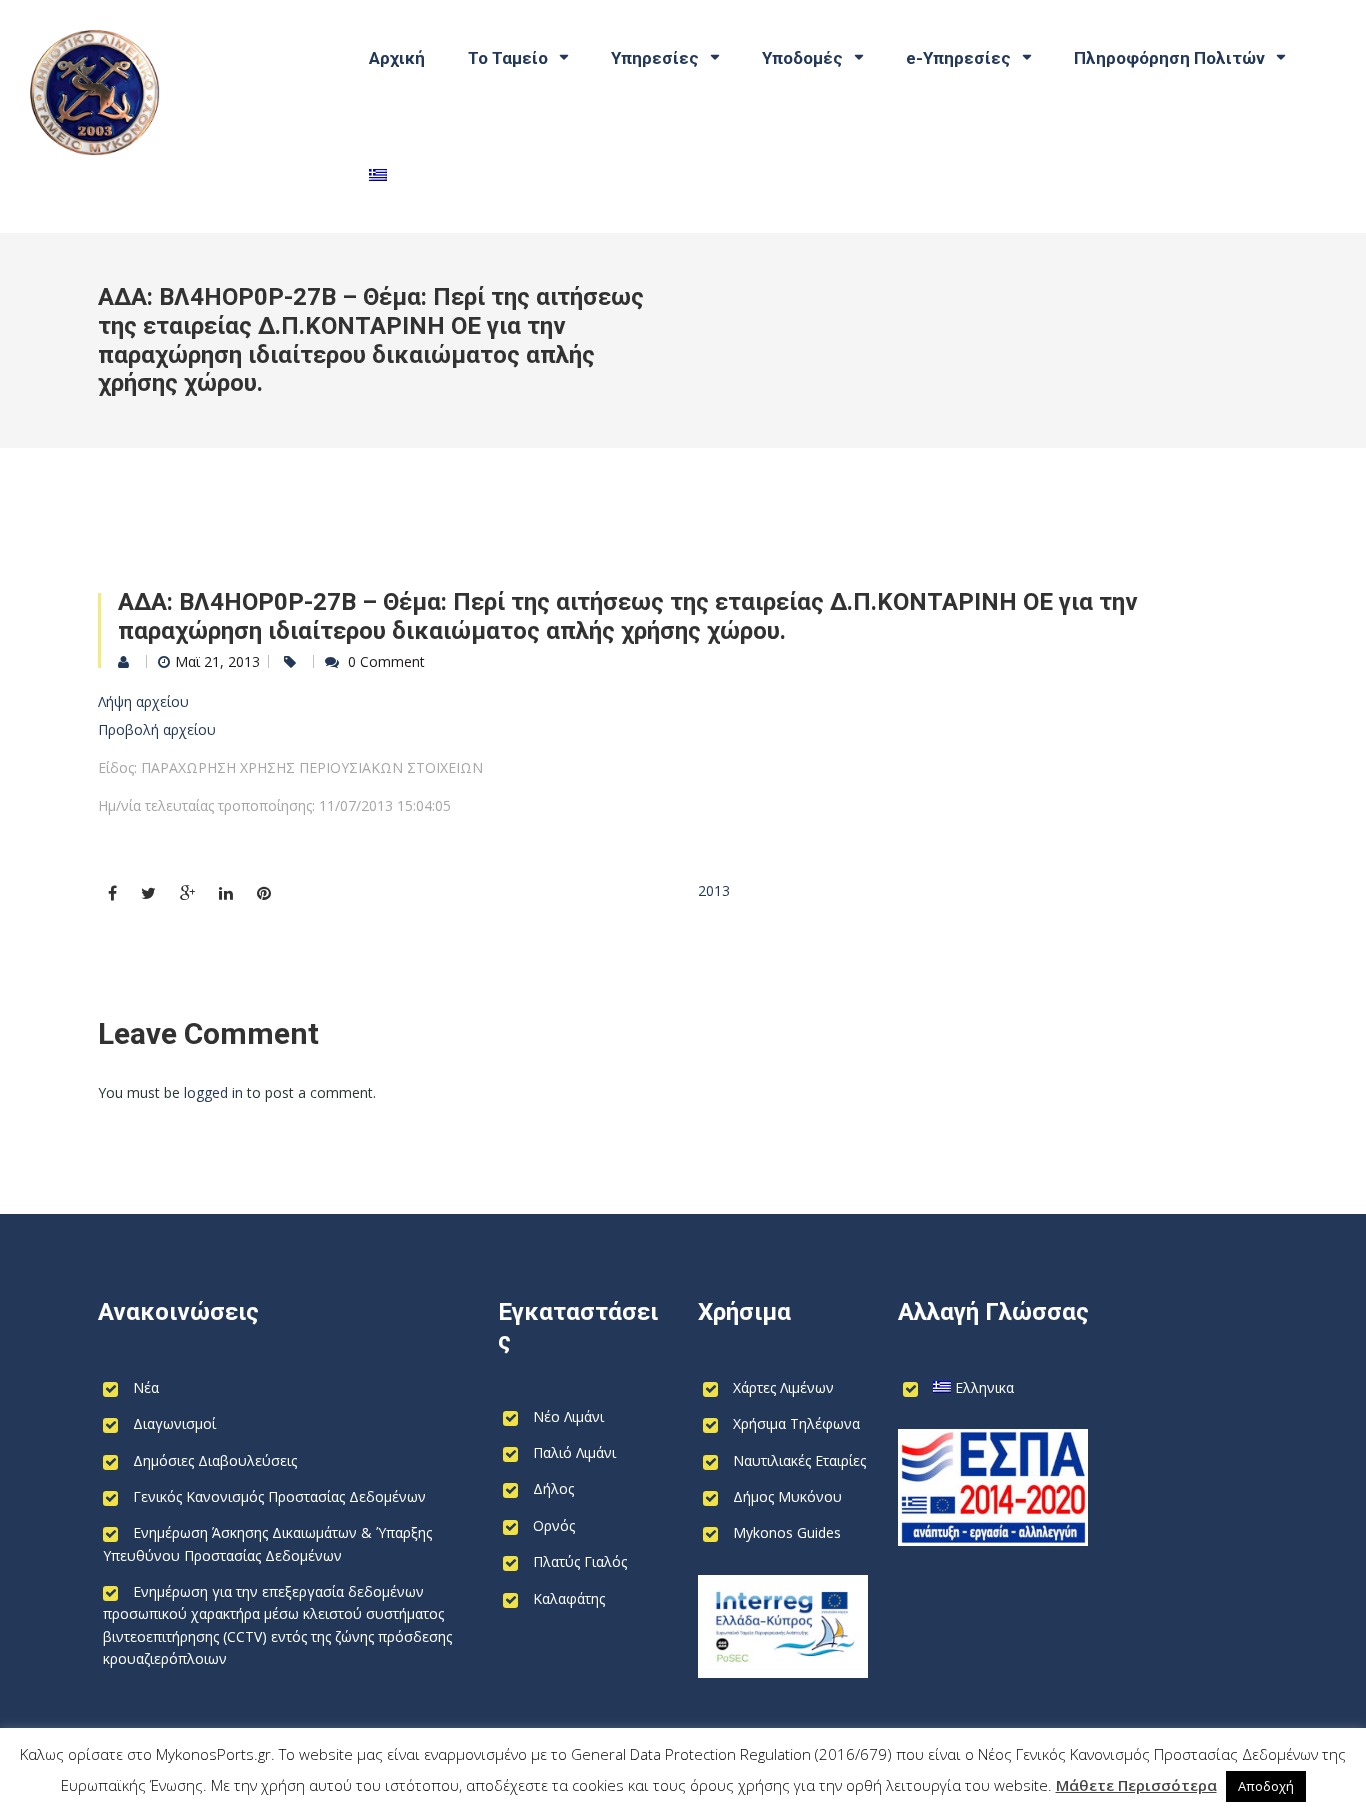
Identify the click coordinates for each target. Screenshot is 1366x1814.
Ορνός (554, 1525)
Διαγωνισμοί (174, 1423)
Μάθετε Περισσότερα (1136, 1785)
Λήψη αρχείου (143, 701)
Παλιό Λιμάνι (574, 1452)
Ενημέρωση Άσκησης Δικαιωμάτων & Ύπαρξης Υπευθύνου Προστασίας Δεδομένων (267, 1543)
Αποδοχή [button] (1266, 1786)
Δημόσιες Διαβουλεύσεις (215, 1460)
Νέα (146, 1387)
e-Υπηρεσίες (958, 58)
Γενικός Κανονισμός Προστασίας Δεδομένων (279, 1496)
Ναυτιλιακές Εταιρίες (799, 1460)
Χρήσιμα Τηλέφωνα (796, 1423)
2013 (714, 890)
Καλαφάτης (569, 1598)
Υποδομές (802, 58)
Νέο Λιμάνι (568, 1416)
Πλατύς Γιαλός (580, 1561)
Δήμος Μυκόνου (787, 1496)
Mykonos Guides (787, 1532)
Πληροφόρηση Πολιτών (1169, 58)
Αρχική (397, 58)
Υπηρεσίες (655, 58)
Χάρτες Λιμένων (783, 1387)
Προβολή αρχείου (157, 729)
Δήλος (553, 1488)
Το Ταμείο (508, 58)
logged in (213, 1092)
